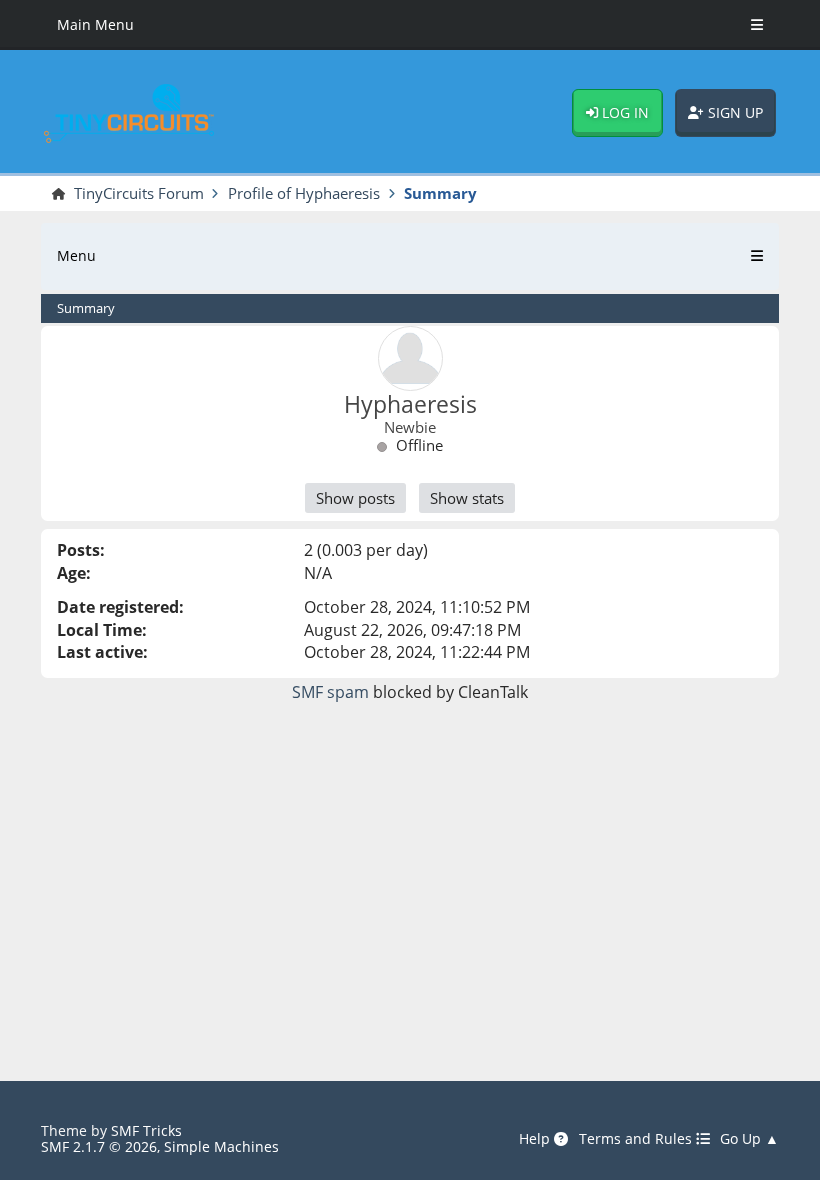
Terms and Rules (637, 1139)
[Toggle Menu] (757, 25)
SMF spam (330, 692)
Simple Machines (221, 1146)
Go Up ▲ (749, 1139)
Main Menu (95, 24)
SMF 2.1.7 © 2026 (99, 1146)
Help (536, 1139)
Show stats (467, 498)
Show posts (355, 498)
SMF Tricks (146, 1130)
